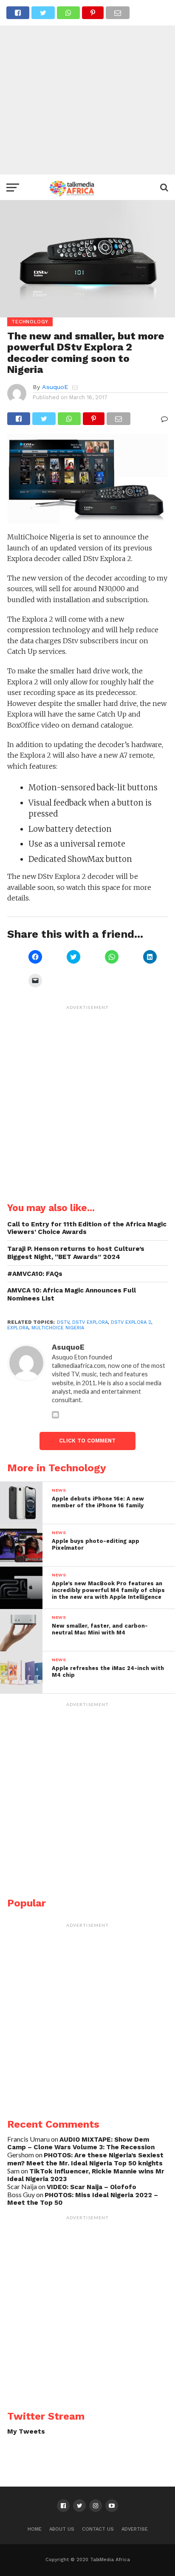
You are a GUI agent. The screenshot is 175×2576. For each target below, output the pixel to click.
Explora (18, 1328)
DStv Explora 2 (131, 1322)
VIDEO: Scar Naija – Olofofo (92, 2187)
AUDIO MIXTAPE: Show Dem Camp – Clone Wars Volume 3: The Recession (81, 2144)
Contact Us (98, 2529)
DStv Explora (90, 1322)
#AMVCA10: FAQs (35, 1274)
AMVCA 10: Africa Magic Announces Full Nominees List (72, 1294)
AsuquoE (55, 387)
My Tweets (26, 2431)
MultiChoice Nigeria (58, 1328)
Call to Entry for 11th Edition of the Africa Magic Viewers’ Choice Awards (87, 1228)
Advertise (135, 2529)
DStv (63, 1322)
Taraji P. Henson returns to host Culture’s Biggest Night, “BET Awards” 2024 (76, 1253)
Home (35, 2529)
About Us (62, 2529)
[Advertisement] (87, 87)
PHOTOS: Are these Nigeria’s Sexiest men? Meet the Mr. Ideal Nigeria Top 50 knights (85, 2159)
